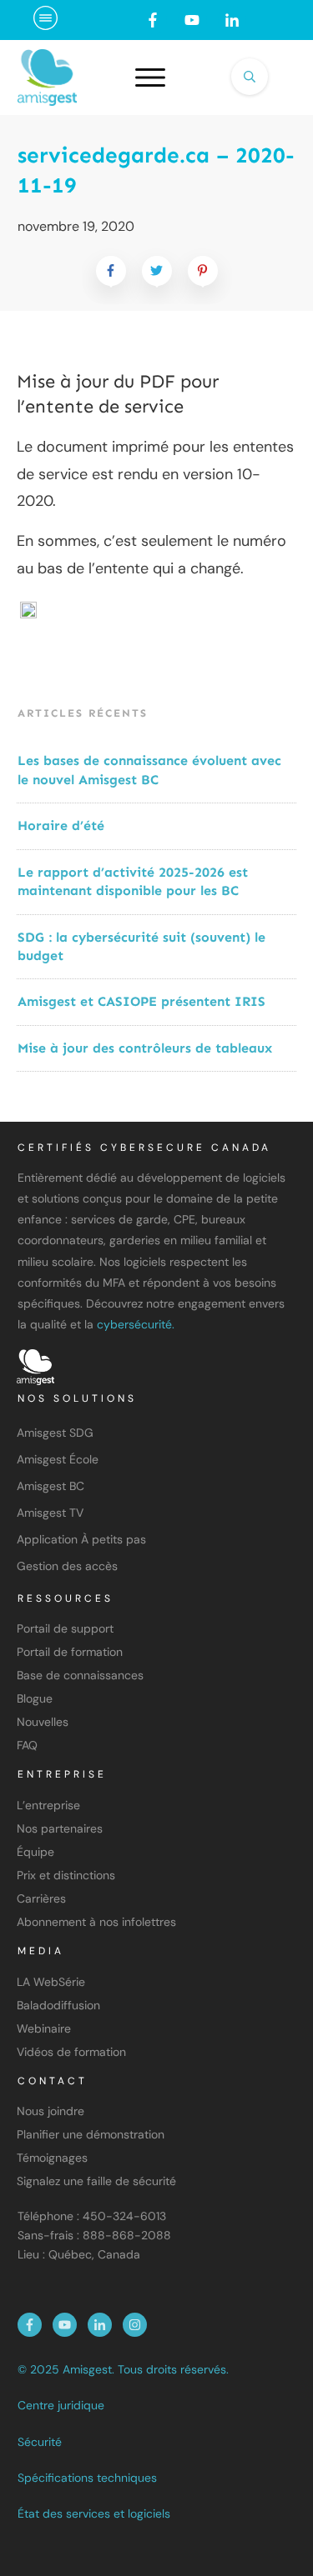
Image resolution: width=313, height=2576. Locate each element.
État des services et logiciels (94, 2513)
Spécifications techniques (87, 2478)
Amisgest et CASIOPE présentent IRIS (141, 1001)
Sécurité (40, 2442)
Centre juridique (61, 2405)
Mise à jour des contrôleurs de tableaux (145, 1048)
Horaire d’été (61, 825)
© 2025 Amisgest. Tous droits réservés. (123, 2369)
